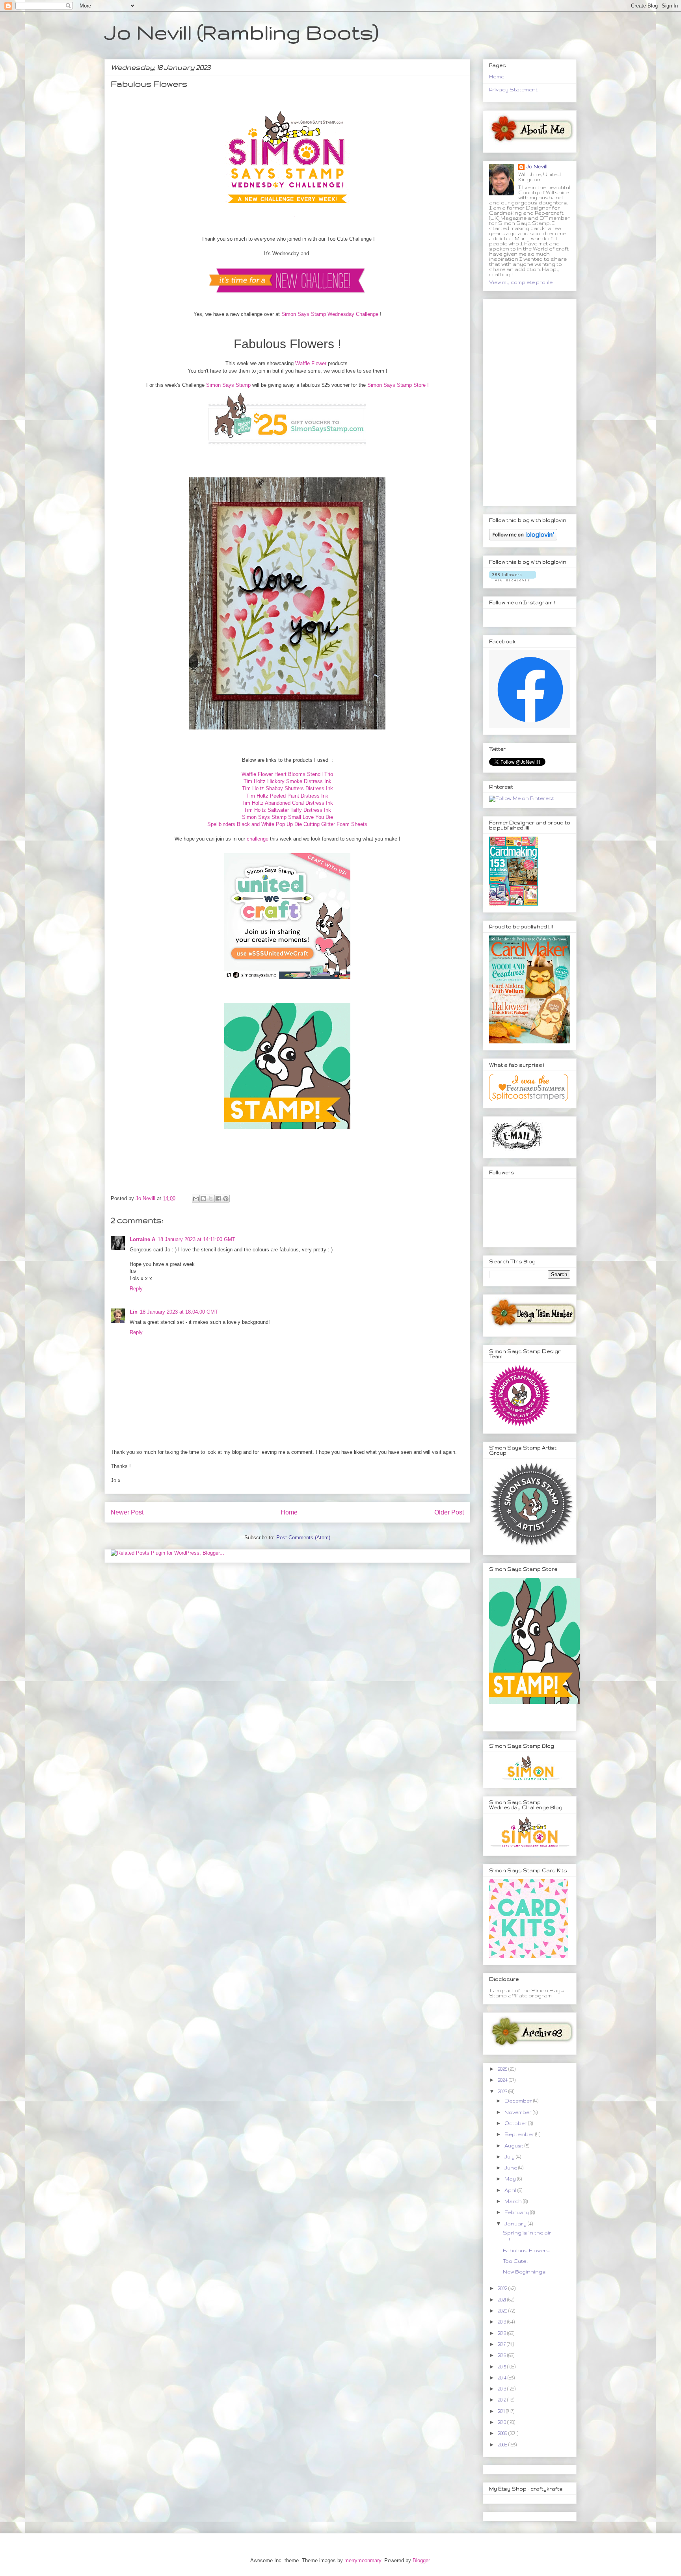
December (519, 2101)
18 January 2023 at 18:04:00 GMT (179, 1312)
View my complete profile (521, 282)
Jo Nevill (537, 166)
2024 (503, 2080)
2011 (502, 2411)
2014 (503, 2378)
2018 (502, 2333)
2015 (502, 2367)
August (514, 2146)
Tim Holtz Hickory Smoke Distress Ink (287, 781)
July (510, 2157)
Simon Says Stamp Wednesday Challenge (330, 314)
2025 (503, 2069)
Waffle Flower (311, 363)
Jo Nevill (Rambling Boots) (241, 32)
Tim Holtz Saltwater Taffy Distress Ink (287, 810)
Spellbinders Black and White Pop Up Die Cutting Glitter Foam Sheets (287, 824)
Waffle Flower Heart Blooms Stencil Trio (287, 774)
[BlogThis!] (203, 1199)
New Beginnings (524, 2272)
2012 (502, 2400)
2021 (502, 2300)
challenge (258, 839)
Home (289, 1512)
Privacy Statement (513, 90)
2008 (503, 2445)
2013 (502, 2389)
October (516, 2123)
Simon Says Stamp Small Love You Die (287, 817)
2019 (502, 2322)
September (520, 2134)
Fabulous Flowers (526, 2250)
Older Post (449, 1512)
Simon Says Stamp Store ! (398, 385)
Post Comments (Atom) (303, 1538)
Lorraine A (142, 1239)
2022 (503, 2288)
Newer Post (127, 1512)
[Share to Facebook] (218, 1199)
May (511, 2179)
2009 (503, 2433)
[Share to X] (211, 1199)
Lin (134, 1312)
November (519, 2112)
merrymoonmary (363, 2560)
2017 (502, 2344)
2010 (502, 2422)
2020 (503, 2311)
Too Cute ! (516, 2261)
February (517, 2212)
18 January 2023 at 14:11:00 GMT (196, 1239)
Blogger (421, 2560)
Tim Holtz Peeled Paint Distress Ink (287, 796)
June (511, 2168)
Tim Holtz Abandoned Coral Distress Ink (287, 803)
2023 (503, 2091)
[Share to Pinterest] (226, 1199)
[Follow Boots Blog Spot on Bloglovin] (523, 539)
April (511, 2190)
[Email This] (196, 1199)
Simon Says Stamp (228, 385)
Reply (136, 1289)
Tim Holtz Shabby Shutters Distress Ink (287, 788)
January (516, 2224)
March (514, 2201)
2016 (502, 2355)
